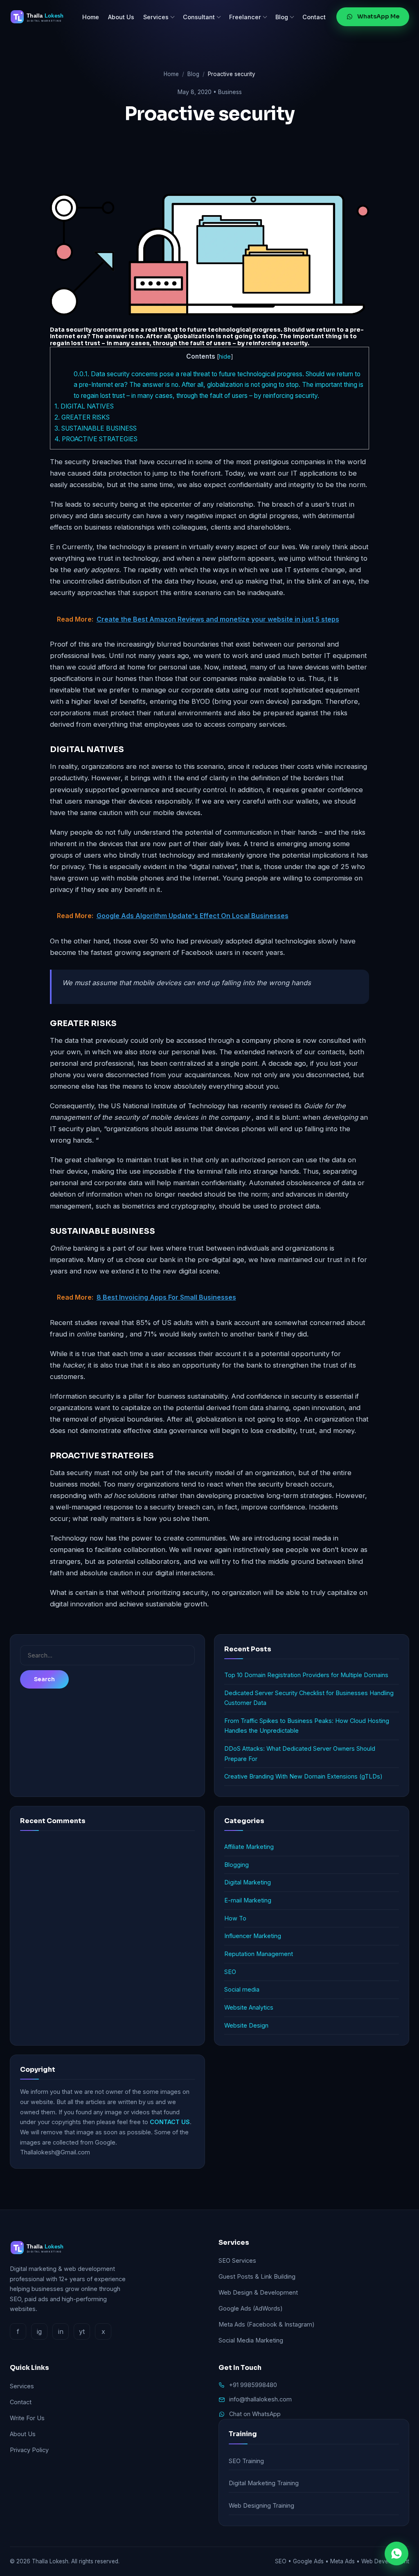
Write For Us (27, 2418)
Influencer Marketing (253, 1936)
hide (225, 356)
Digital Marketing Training (264, 2483)
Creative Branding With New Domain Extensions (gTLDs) (303, 1776)
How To (235, 1918)
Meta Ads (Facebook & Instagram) (267, 2324)
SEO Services (237, 2260)
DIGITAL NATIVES (84, 406)
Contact (314, 17)
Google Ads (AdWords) (251, 2308)
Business (230, 92)
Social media (242, 1989)
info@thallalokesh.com (260, 2399)
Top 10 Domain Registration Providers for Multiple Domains (306, 1675)
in (61, 2331)
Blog (282, 17)
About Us (121, 17)
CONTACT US (170, 2122)
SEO (230, 1972)
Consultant (199, 17)
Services (156, 17)
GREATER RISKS (82, 417)
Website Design (246, 2025)
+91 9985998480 (253, 2385)
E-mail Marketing (248, 1900)
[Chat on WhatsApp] (396, 2554)
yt (82, 2331)
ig (39, 2331)
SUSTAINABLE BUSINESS (96, 428)
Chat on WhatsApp (255, 2414)
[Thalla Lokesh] (41, 17)
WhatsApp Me (378, 16)
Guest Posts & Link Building (257, 2276)
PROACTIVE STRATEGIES (96, 439)
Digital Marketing (248, 1882)
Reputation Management (259, 1954)
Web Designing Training (261, 2505)
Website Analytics (249, 2007)
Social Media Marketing (251, 2340)
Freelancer (245, 17)
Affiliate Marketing (249, 1847)
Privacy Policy (29, 2450)
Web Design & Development (258, 2292)
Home (91, 17)
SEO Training (246, 2461)
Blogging (237, 1865)
